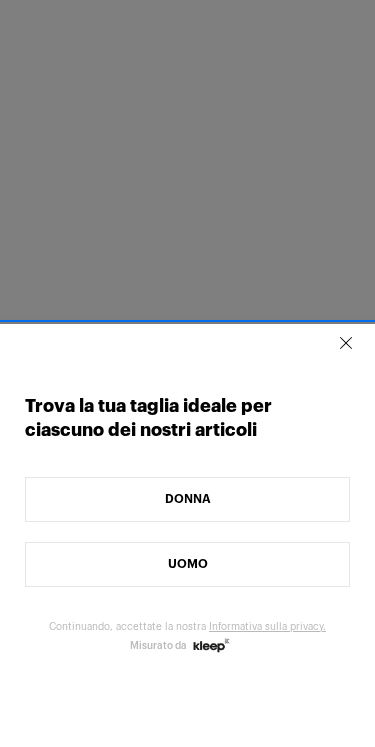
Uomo (188, 564)
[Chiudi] (346, 343)
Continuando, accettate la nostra (187, 627)
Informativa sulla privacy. (267, 627)
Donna (188, 499)
